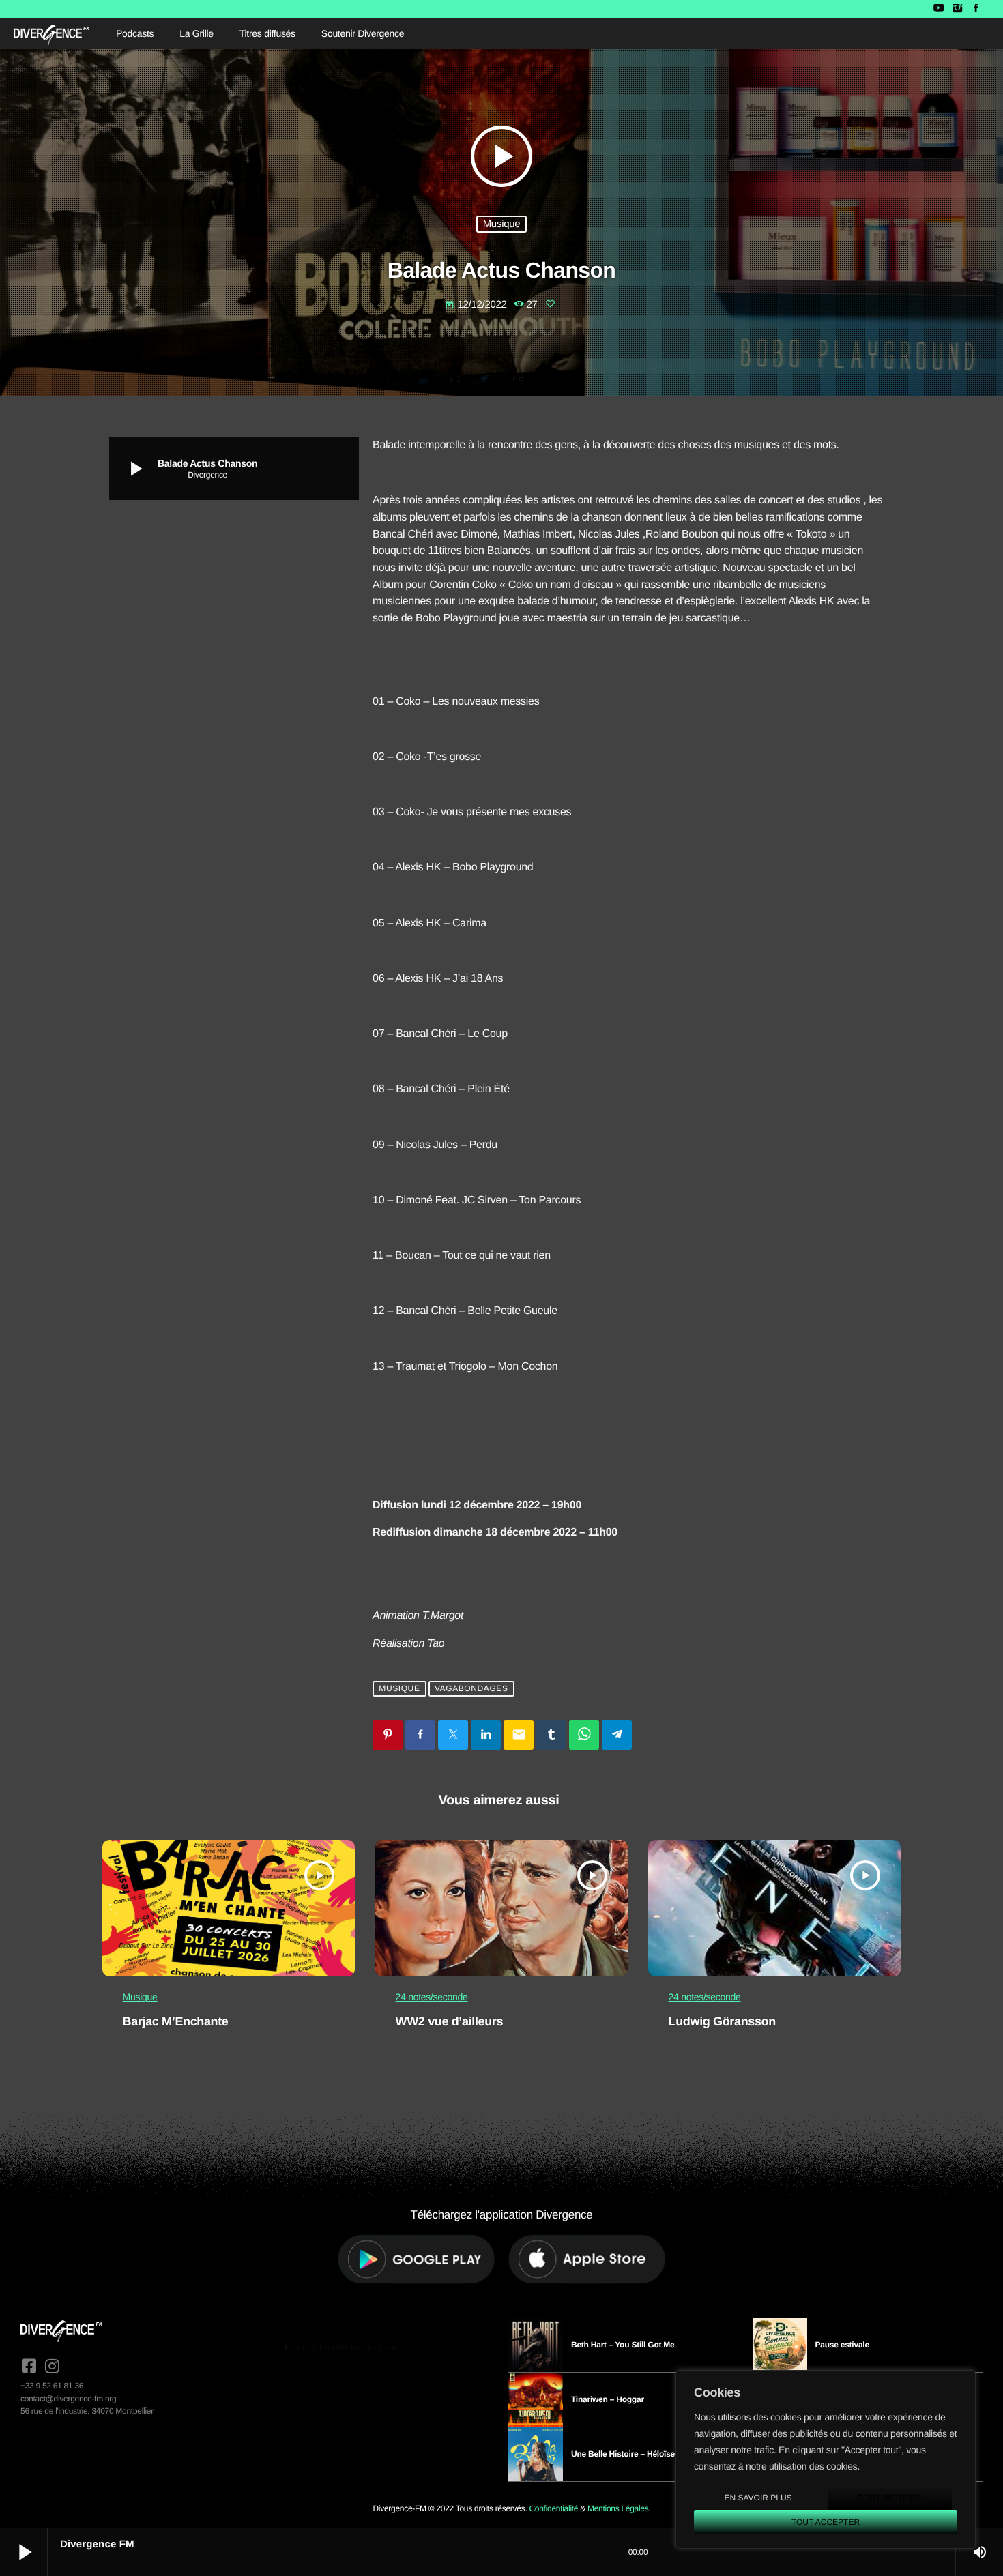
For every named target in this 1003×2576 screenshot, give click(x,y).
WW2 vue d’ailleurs (450, 2021)
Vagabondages (471, 1689)
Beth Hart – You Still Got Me (623, 2345)
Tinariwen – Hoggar (608, 2399)
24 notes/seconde (432, 1997)
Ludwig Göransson (722, 2021)
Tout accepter (826, 2522)
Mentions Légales (618, 2508)
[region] (826, 2459)
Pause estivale (842, 2345)
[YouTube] (939, 9)
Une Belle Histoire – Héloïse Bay (631, 2454)
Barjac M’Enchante (176, 2021)
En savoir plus (758, 2498)
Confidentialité (553, 2508)
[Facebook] (976, 9)
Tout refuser (890, 2498)
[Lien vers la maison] (52, 33)
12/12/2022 (477, 305)
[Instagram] (957, 9)
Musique (502, 224)
